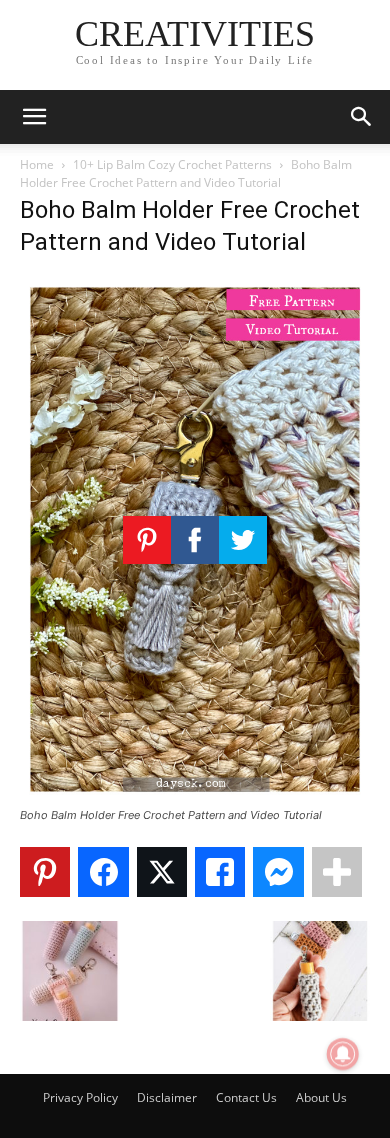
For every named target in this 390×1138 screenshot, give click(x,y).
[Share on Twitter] (162, 872)
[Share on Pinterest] (45, 872)
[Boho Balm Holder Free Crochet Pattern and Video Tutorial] (195, 796)
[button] (34, 117)
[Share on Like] (220, 872)
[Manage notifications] (343, 1054)
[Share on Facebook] (103, 872)
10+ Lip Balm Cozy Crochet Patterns (172, 164)
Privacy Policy (80, 1097)
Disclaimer (167, 1097)
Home (37, 164)
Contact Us (246, 1097)
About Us (321, 1097)
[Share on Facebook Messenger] (278, 872)
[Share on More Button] (337, 872)
